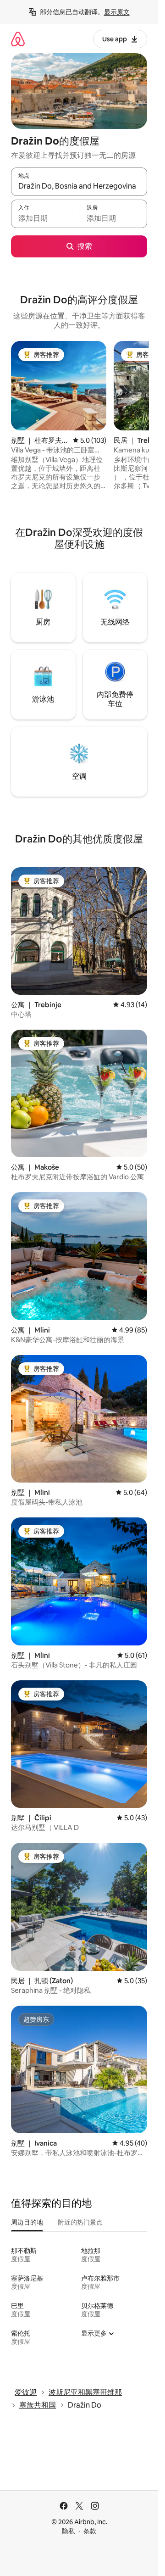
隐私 (68, 2531)
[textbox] (45, 218)
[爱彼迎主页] (18, 39)
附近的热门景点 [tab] (80, 2222)
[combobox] (79, 186)
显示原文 (117, 12)
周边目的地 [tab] (27, 2222)
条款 (90, 2531)
